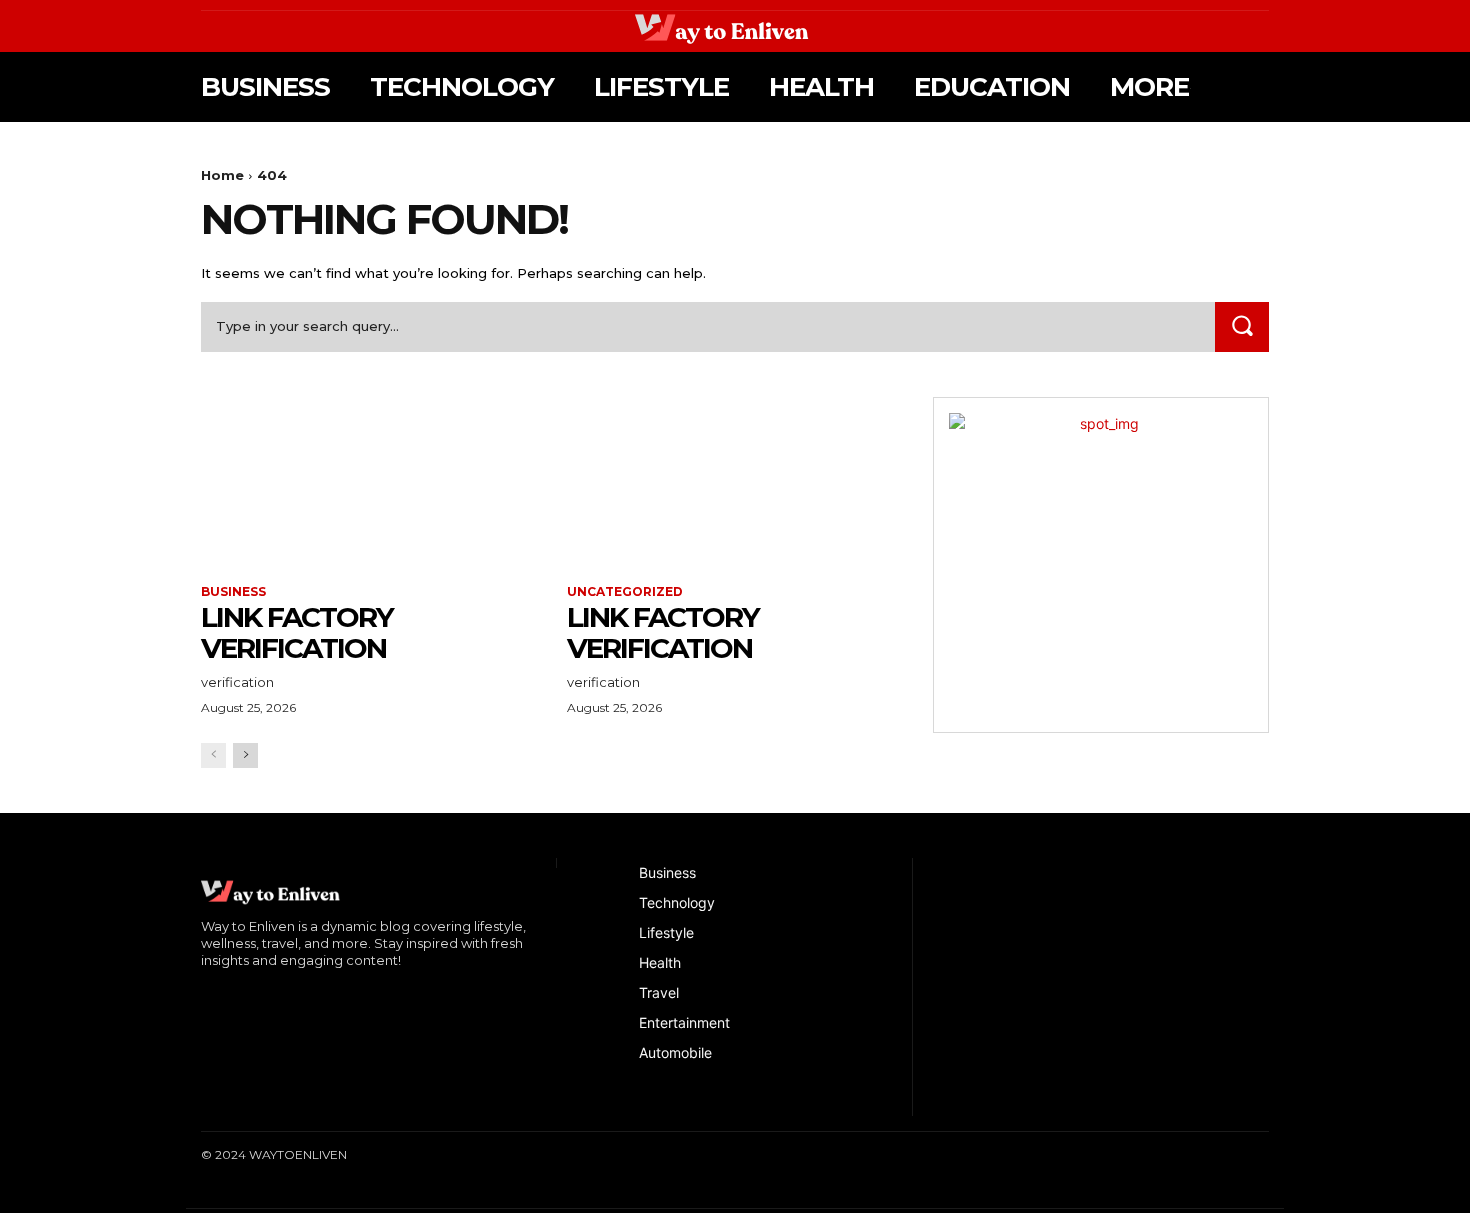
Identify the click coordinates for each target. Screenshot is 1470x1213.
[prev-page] (213, 755)
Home (222, 175)
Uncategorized (625, 592)
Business (233, 592)
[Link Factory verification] (369, 481)
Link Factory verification (297, 632)
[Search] (1242, 326)
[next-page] (245, 755)
